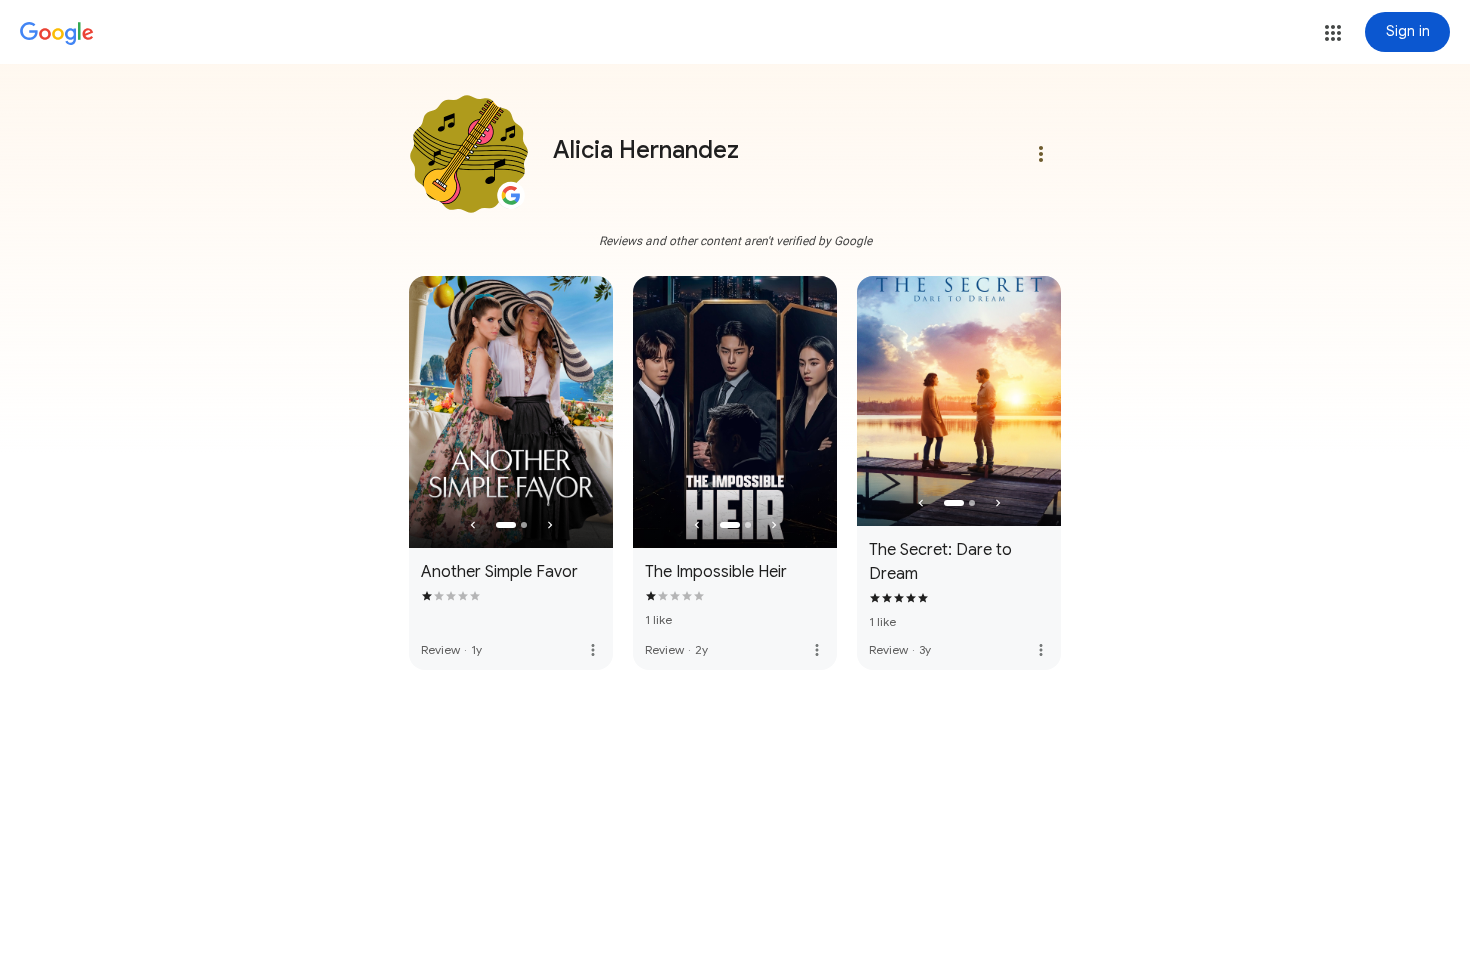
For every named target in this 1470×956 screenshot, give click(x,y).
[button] (1333, 33)
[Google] (57, 34)
